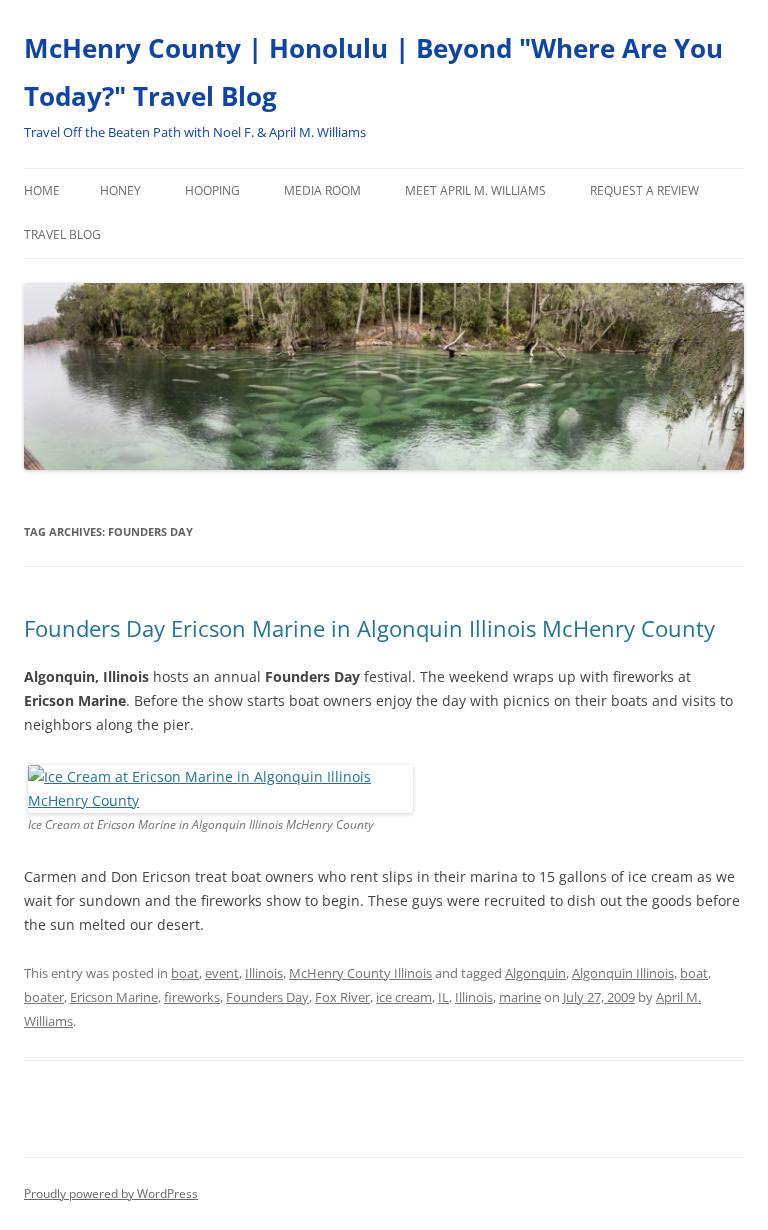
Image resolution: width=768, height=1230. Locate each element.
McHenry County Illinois (360, 973)
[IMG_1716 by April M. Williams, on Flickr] (220, 800)
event (222, 973)
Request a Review (644, 190)
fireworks (192, 997)
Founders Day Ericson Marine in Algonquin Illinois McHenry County (369, 628)
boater (44, 997)
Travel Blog (62, 234)
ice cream (404, 997)
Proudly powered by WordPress (111, 1193)
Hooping (212, 190)
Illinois (264, 973)
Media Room (322, 190)
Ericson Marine (114, 997)
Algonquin (535, 973)
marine (520, 997)
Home (42, 190)
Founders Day (267, 997)
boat (185, 973)
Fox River (342, 997)
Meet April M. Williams (475, 190)
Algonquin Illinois (623, 973)
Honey (120, 190)
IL (443, 997)
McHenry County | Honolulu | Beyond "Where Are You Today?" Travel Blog (373, 72)
